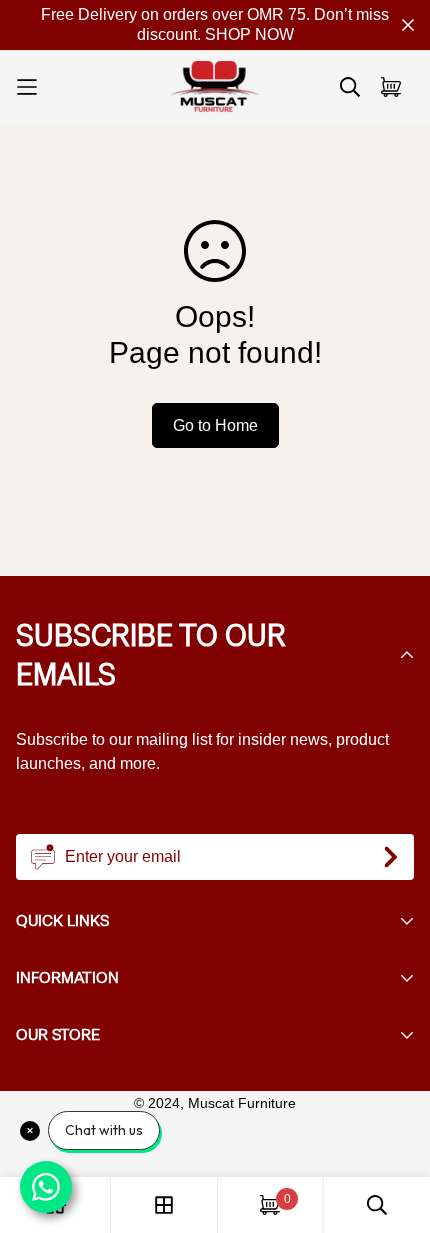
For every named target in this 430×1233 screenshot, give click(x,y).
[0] (270, 1205)
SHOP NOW (249, 34)
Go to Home (215, 425)
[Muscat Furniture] (215, 87)
